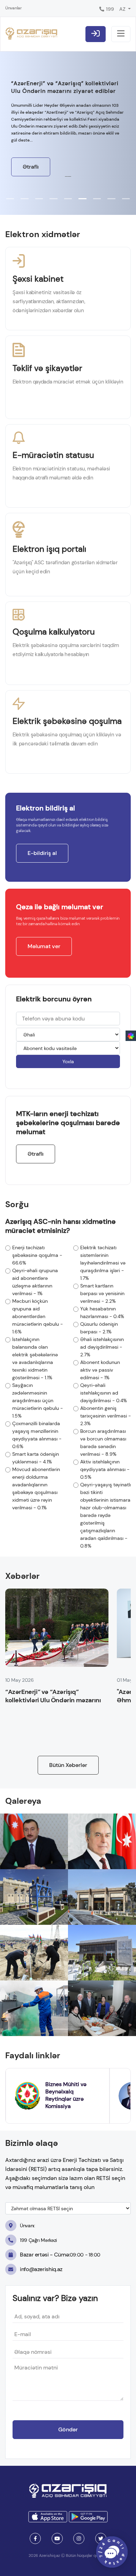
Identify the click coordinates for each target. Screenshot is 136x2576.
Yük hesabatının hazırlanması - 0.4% (102, 1313)
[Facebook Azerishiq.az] (35, 2538)
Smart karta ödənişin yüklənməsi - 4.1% (36, 1458)
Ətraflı (31, 167)
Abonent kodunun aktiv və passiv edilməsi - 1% (100, 1370)
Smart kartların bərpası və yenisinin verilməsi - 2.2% (102, 1293)
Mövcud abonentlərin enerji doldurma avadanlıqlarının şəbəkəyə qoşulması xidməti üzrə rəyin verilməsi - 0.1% (36, 1488)
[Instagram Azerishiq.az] (79, 2538)
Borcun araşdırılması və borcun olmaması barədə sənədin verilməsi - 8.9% (103, 1443)
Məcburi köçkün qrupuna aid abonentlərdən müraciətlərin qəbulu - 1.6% (37, 1316)
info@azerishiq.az (41, 2269)
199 (109, 9)
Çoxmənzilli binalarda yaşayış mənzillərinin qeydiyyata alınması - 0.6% (37, 1435)
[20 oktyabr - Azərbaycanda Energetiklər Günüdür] (34, 2008)
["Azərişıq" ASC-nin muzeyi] (34, 1897)
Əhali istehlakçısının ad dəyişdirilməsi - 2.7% (102, 1347)
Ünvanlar (14, 8)
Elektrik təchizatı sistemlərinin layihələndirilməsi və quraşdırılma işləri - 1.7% (103, 1263)
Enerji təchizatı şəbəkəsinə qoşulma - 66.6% (37, 1255)
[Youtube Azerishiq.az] (57, 2538)
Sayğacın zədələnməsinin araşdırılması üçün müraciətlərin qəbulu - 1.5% (37, 1400)
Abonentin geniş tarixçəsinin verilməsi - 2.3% (105, 1416)
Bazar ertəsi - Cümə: (60, 2255)
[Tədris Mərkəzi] (102, 1897)
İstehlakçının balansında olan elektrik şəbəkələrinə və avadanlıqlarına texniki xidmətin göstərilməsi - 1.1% (35, 1358)
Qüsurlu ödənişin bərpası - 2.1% (99, 1328)
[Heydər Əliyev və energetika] (102, 1841)
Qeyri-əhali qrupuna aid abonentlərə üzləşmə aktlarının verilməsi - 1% (35, 1282)
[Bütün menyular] (121, 34)
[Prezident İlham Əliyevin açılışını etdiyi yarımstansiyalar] (34, 1841)
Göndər (68, 2429)
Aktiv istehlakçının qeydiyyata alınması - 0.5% (105, 1469)
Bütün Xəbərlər (68, 1765)
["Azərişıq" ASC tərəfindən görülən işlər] (102, 1953)
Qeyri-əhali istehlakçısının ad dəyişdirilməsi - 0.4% (104, 1393)
